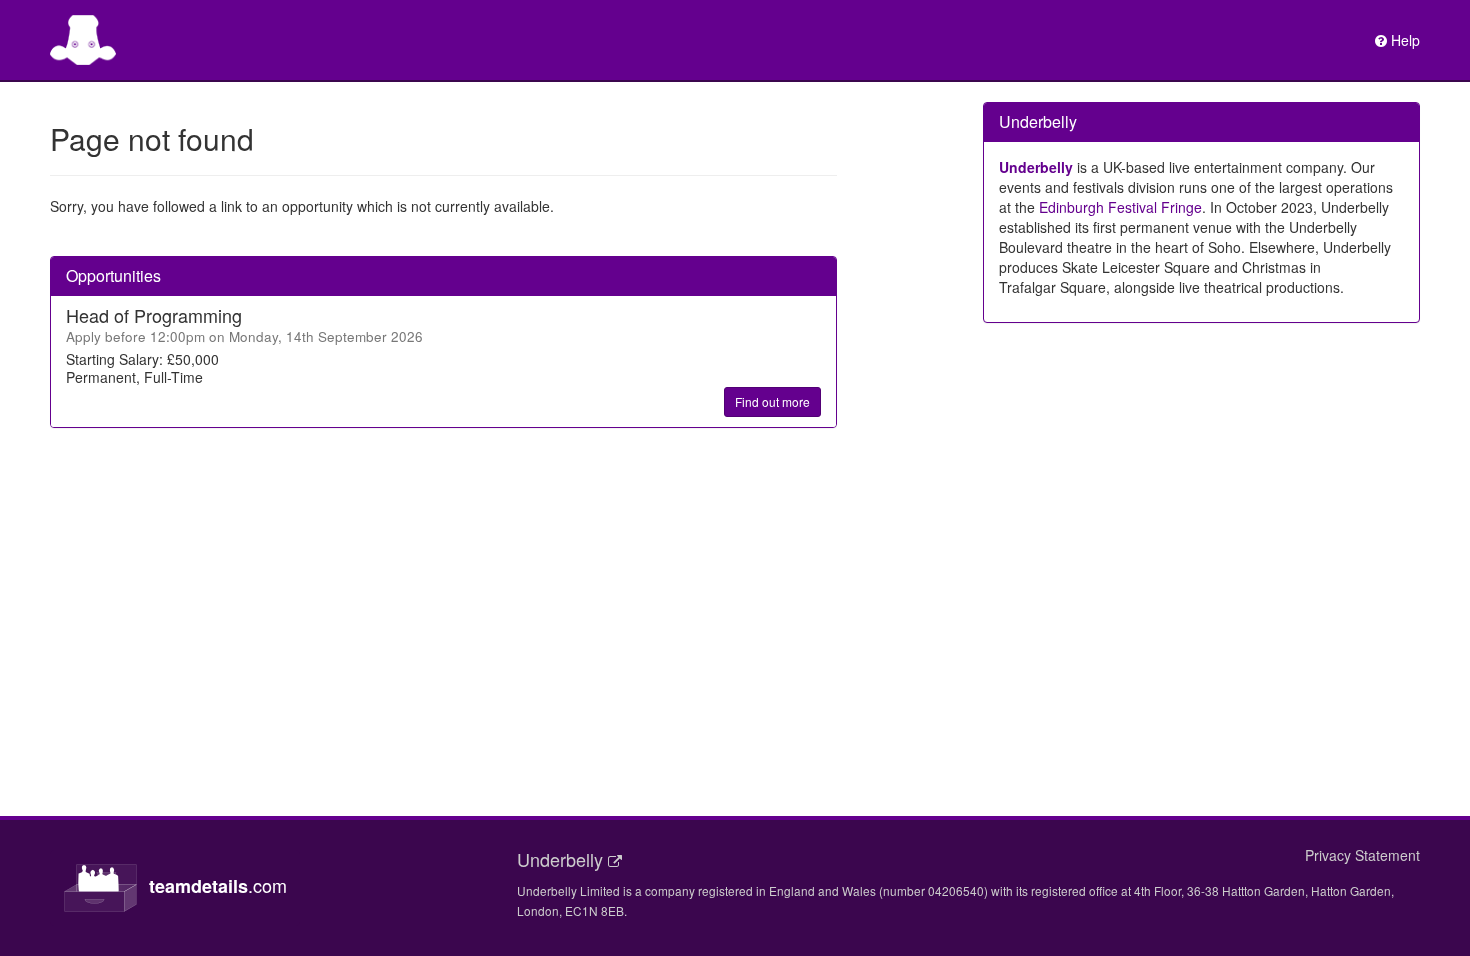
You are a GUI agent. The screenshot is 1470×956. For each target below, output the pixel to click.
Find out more (772, 401)
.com (218, 885)
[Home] (83, 40)
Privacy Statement (1362, 855)
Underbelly (1036, 167)
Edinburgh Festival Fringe (1120, 207)
